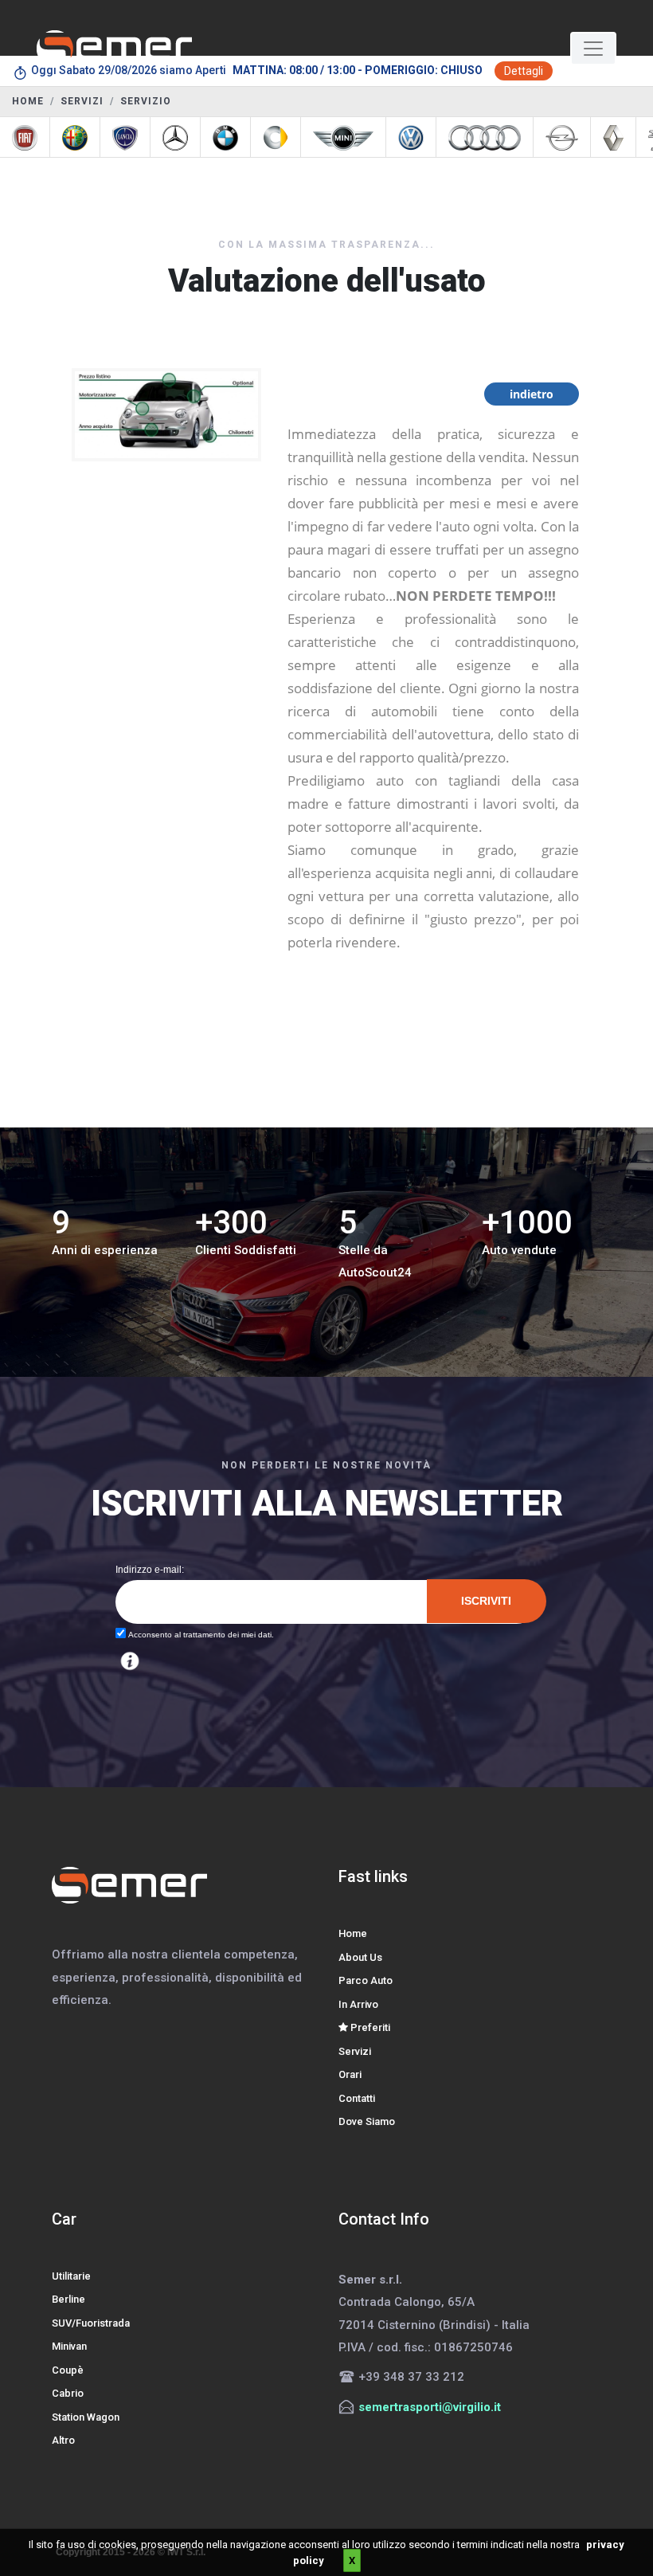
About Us (360, 1957)
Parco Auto (366, 1980)
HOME (28, 101)
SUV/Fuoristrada (91, 2323)
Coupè (68, 2370)
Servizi (355, 2051)
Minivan (69, 2346)
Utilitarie (71, 2276)
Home (353, 1933)
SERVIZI (82, 101)
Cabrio (68, 2393)
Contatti (357, 2098)
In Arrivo (358, 2004)
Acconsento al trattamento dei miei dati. (200, 1635)
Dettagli (524, 71)
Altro (63, 2440)
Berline (68, 2299)
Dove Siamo (367, 2121)
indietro (532, 394)
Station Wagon (86, 2417)
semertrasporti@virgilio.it (430, 2407)
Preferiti (369, 2027)
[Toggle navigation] (593, 49)
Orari (350, 2074)
